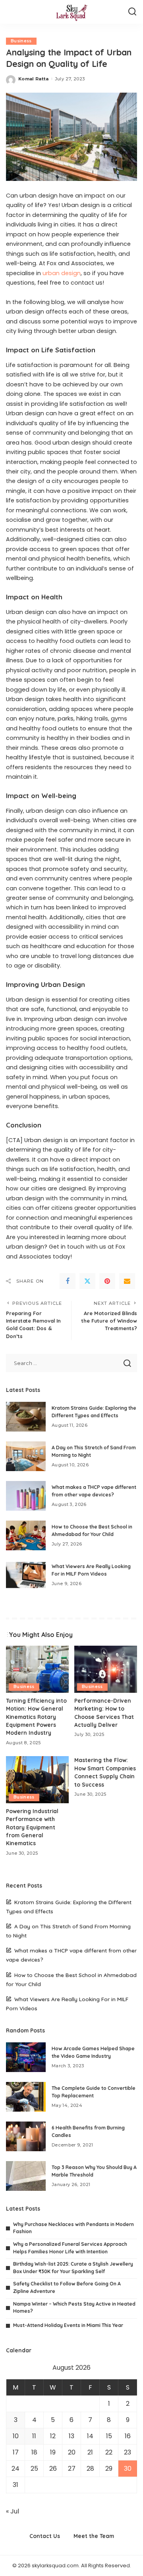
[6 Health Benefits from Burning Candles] (26, 2136)
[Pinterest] (107, 1281)
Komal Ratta (34, 79)
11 (34, 2436)
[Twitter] (87, 1281)
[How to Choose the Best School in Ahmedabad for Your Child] (26, 1535)
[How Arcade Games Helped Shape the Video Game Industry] (26, 2057)
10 (16, 2436)
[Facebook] (68, 1281)
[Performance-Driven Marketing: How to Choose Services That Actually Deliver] (106, 1669)
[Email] (127, 1281)
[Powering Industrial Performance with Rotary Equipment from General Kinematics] (37, 1780)
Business (21, 41)
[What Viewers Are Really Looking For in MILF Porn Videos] (26, 1575)
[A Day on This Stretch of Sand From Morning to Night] (26, 1456)
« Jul (13, 2511)
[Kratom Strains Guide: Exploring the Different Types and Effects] (26, 1417)
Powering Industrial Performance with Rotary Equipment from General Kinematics (32, 1827)
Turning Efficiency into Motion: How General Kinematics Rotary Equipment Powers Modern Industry (36, 1717)
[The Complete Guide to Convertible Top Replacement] (26, 2097)
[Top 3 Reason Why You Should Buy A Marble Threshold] (26, 2176)
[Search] (132, 12)
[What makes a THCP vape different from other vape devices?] (26, 1496)
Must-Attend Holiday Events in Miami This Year (68, 2325)
